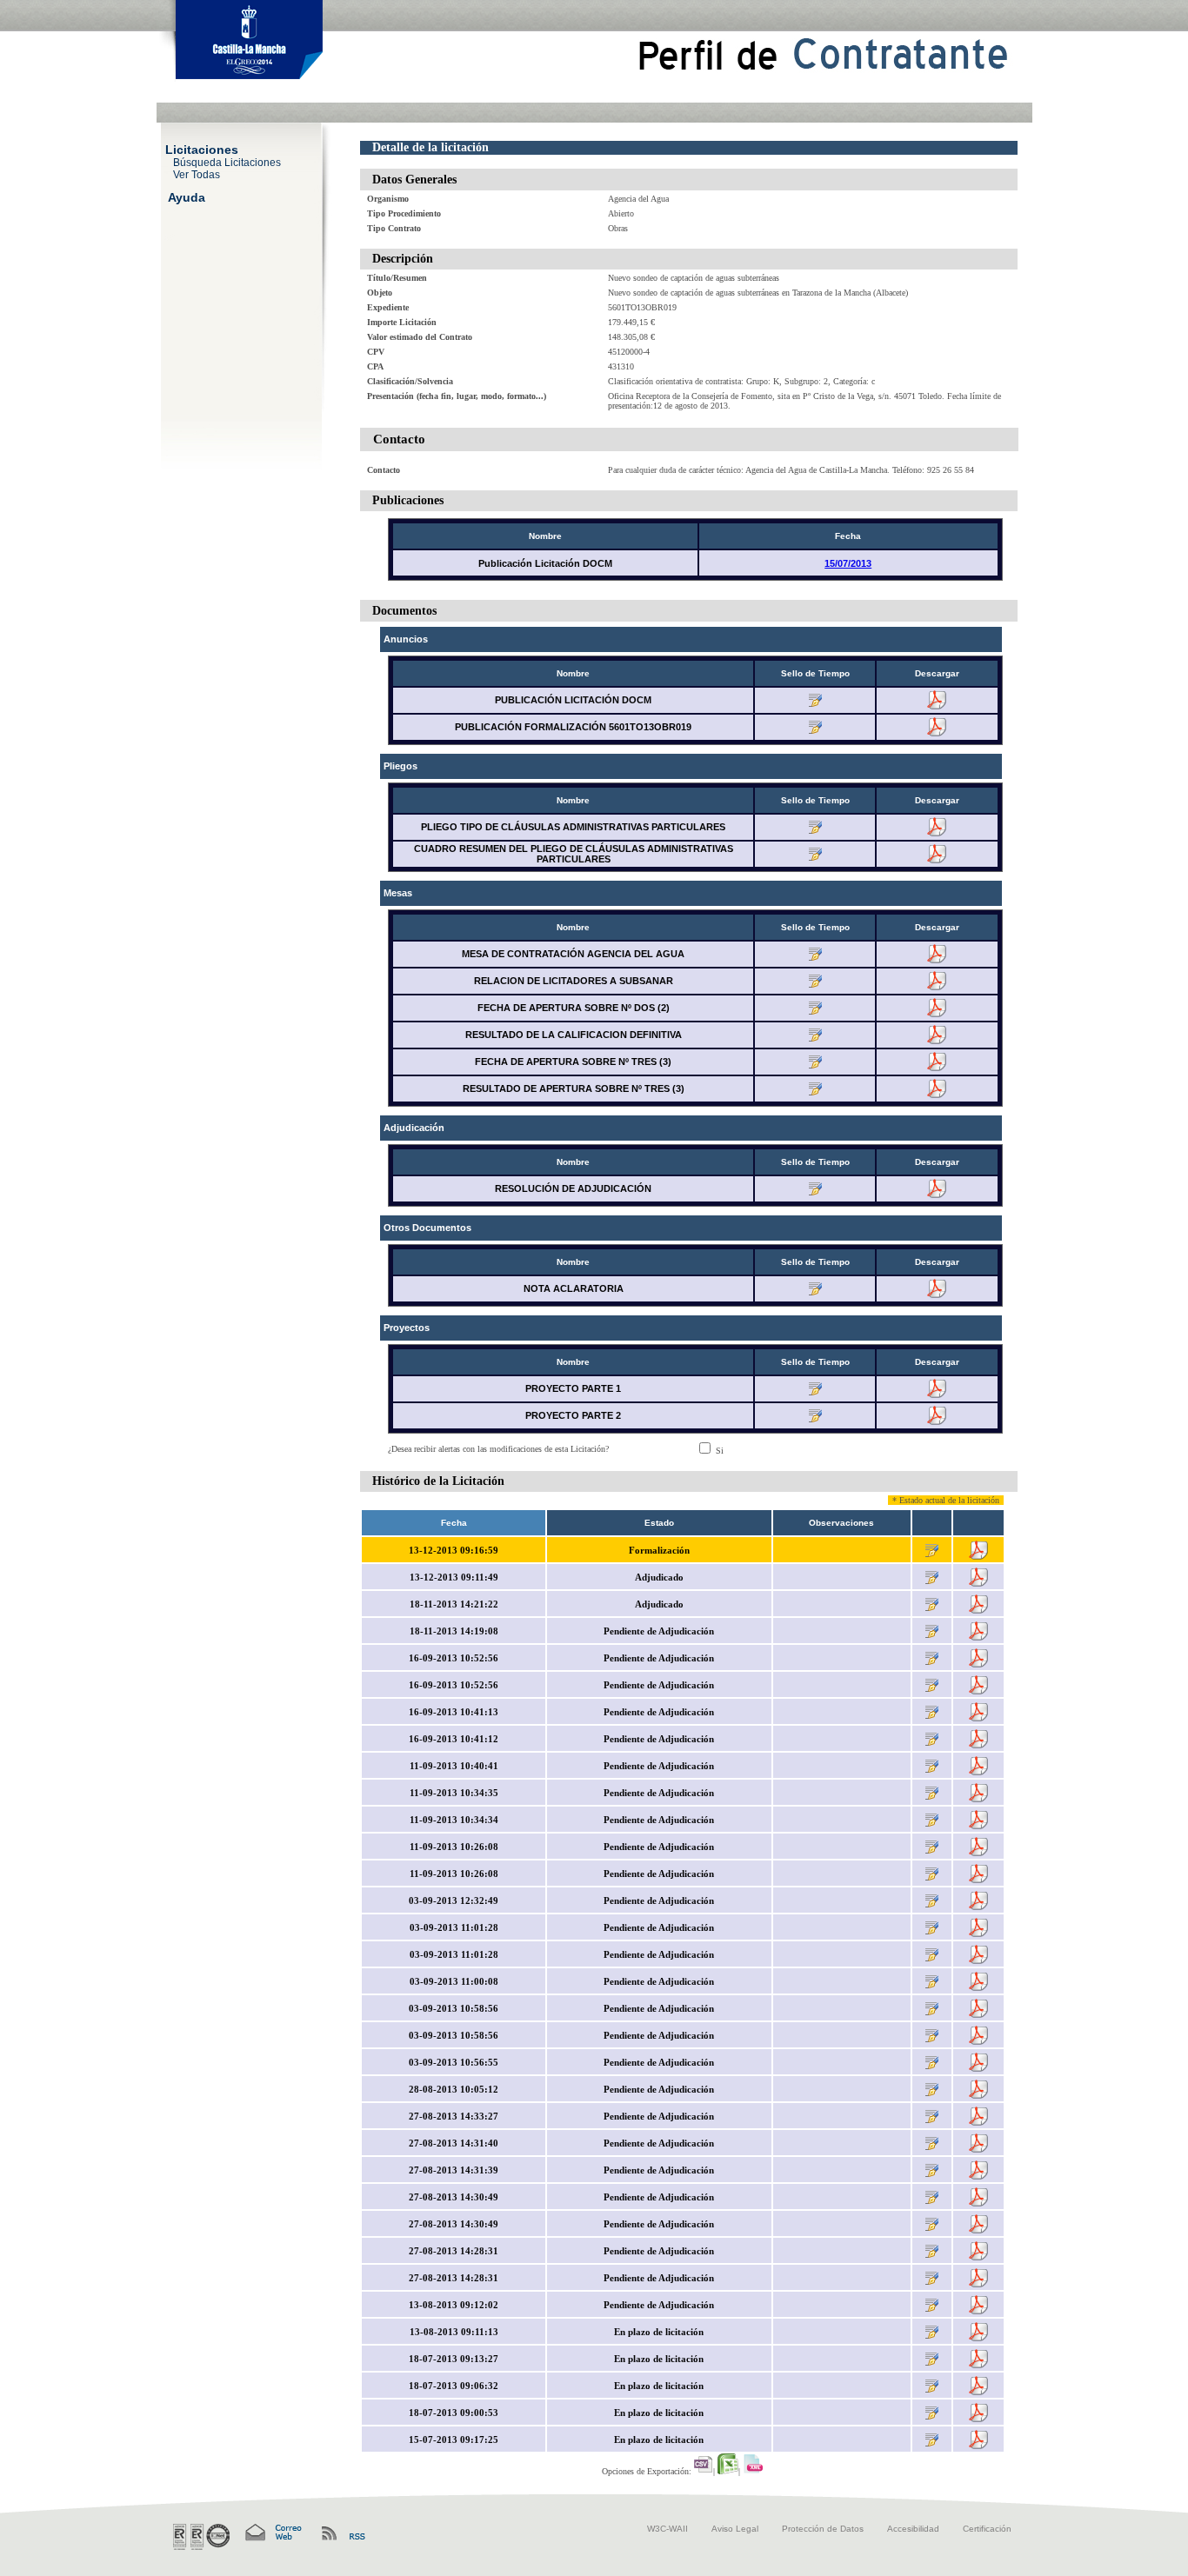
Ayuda (187, 196)
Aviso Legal (735, 2529)
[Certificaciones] (201, 2537)
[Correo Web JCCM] (272, 2533)
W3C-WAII (667, 2529)
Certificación (987, 2529)
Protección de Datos (823, 2529)
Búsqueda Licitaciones (227, 162)
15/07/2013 (848, 563)
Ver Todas (197, 174)
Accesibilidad (913, 2529)
